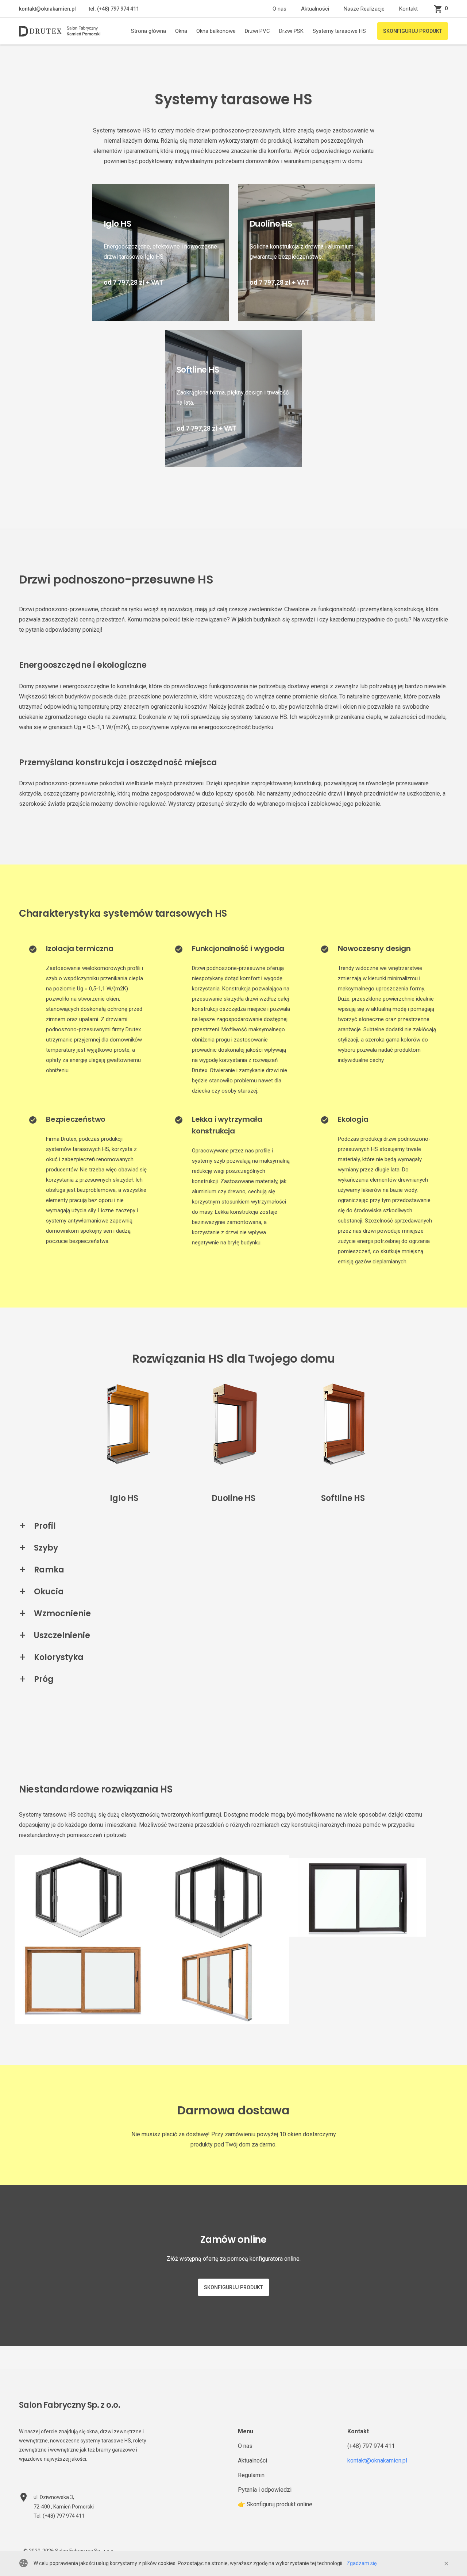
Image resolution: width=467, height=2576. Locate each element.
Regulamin (251, 2475)
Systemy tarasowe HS (339, 31)
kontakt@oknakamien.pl (47, 9)
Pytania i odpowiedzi (265, 2490)
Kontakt (408, 9)
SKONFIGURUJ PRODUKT (413, 31)
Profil (45, 1526)
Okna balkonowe (216, 31)
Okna (181, 31)
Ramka (49, 1570)
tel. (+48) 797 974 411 (113, 9)
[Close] (446, 2564)
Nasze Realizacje (364, 9)
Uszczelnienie (62, 1635)
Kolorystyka (59, 1657)
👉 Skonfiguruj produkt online (275, 2504)
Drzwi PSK (291, 31)
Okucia (49, 1592)
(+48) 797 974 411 (371, 2446)
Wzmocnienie (62, 1614)
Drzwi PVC (257, 31)
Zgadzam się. (362, 2563)
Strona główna (148, 31)
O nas (279, 9)
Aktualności (315, 9)
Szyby (46, 1548)
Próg (44, 1679)
